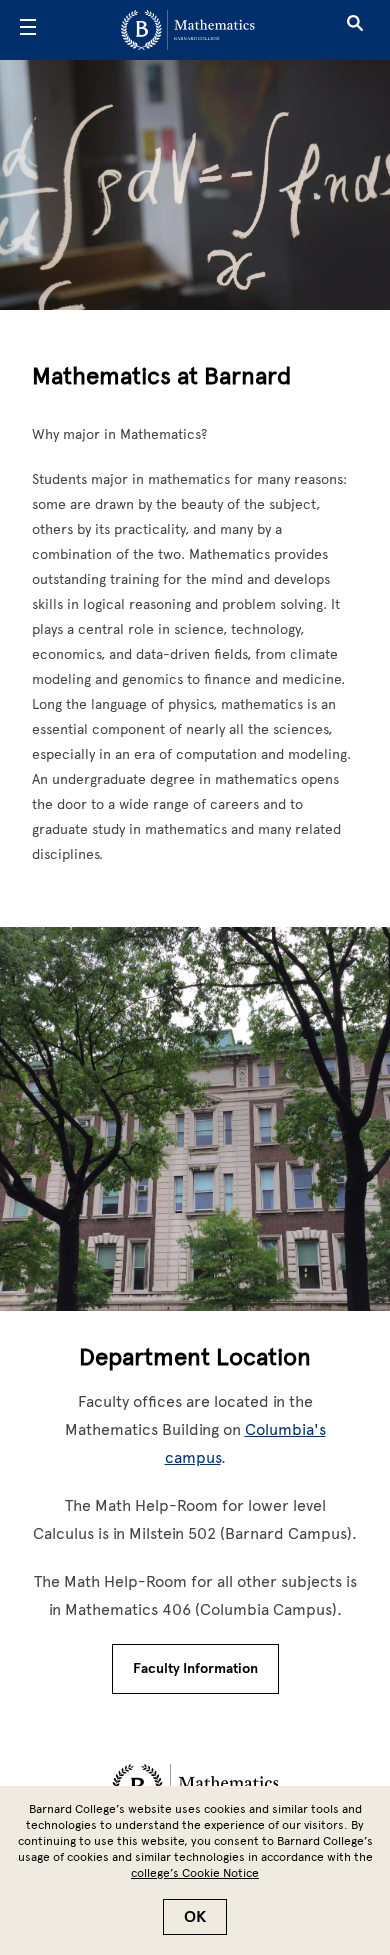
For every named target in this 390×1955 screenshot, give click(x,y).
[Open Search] (355, 30)
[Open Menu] (28, 30)
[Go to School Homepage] (188, 30)
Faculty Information (195, 1668)
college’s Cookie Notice (195, 1873)
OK (195, 1917)
